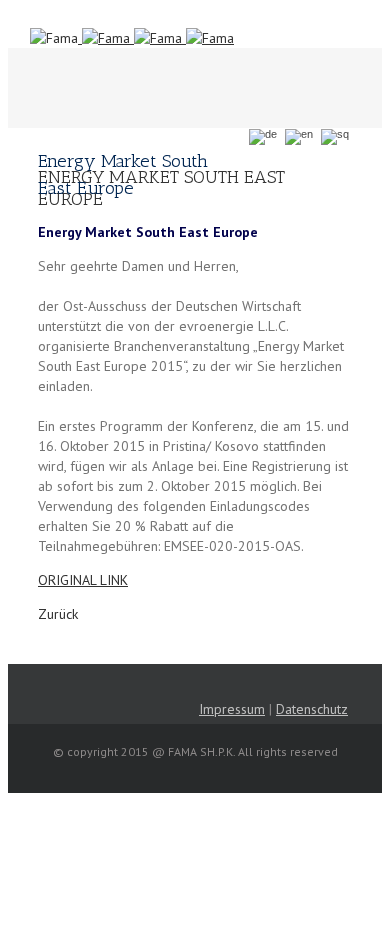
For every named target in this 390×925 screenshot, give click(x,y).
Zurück (58, 614)
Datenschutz (312, 709)
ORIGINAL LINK (83, 580)
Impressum (232, 709)
